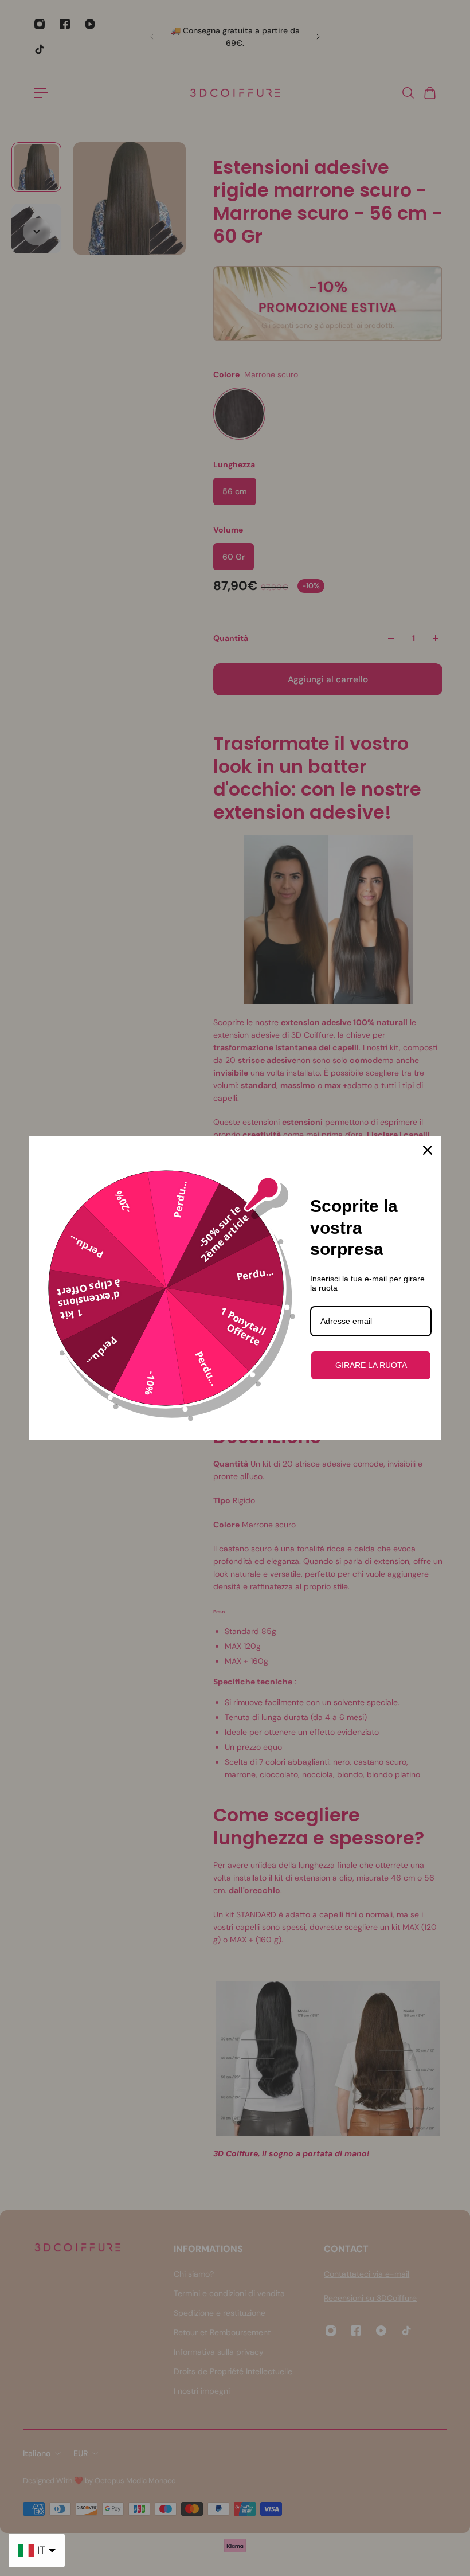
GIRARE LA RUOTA (371, 1365)
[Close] (428, 1150)
